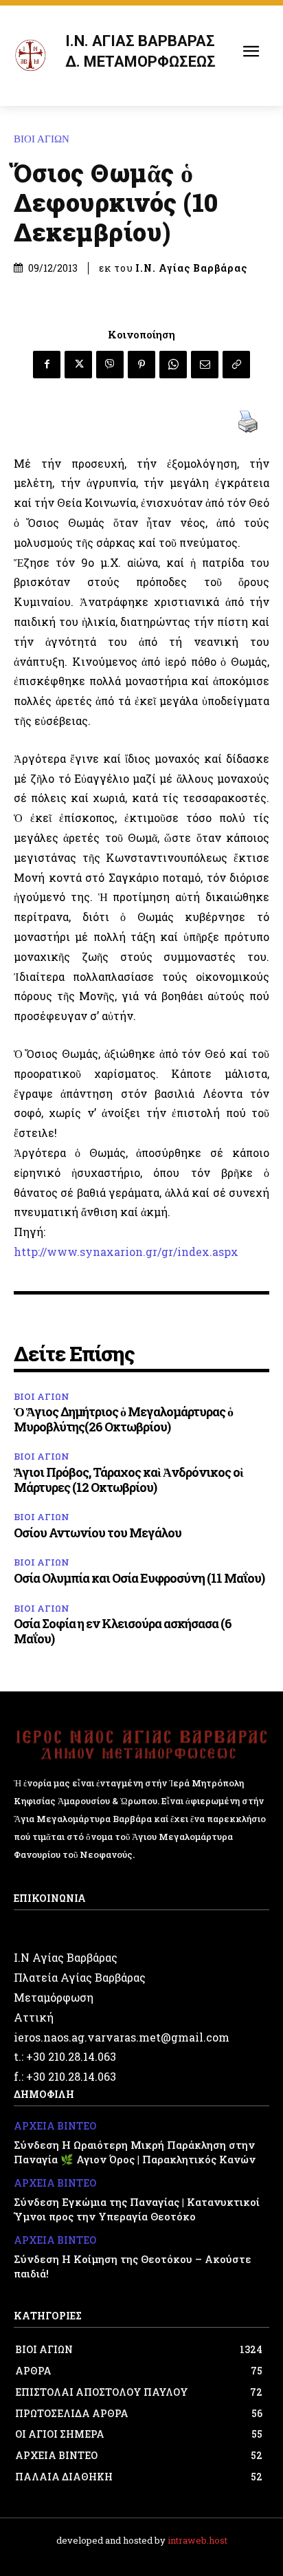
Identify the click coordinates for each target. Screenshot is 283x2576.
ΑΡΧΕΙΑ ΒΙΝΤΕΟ (55, 2126)
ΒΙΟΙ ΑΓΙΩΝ (42, 139)
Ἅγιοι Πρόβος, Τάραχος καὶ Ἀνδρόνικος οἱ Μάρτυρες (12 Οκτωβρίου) (128, 1480)
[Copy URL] (236, 365)
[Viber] (110, 365)
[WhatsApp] (173, 365)
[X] (78, 365)
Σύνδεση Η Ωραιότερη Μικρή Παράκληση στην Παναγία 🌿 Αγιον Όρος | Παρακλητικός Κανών (135, 2152)
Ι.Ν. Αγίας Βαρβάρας (191, 268)
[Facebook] (47, 365)
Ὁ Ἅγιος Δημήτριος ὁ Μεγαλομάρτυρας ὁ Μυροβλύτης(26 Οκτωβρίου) (123, 1419)
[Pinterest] (141, 365)
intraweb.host (197, 2540)
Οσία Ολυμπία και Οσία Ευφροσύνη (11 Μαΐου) (139, 1578)
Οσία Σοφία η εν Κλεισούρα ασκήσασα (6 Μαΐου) (123, 1631)
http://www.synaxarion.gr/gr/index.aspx (126, 1252)
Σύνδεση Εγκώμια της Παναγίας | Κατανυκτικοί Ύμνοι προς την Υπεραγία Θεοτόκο (137, 2209)
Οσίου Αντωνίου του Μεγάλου (98, 1533)
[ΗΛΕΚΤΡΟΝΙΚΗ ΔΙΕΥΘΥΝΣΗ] (205, 365)
